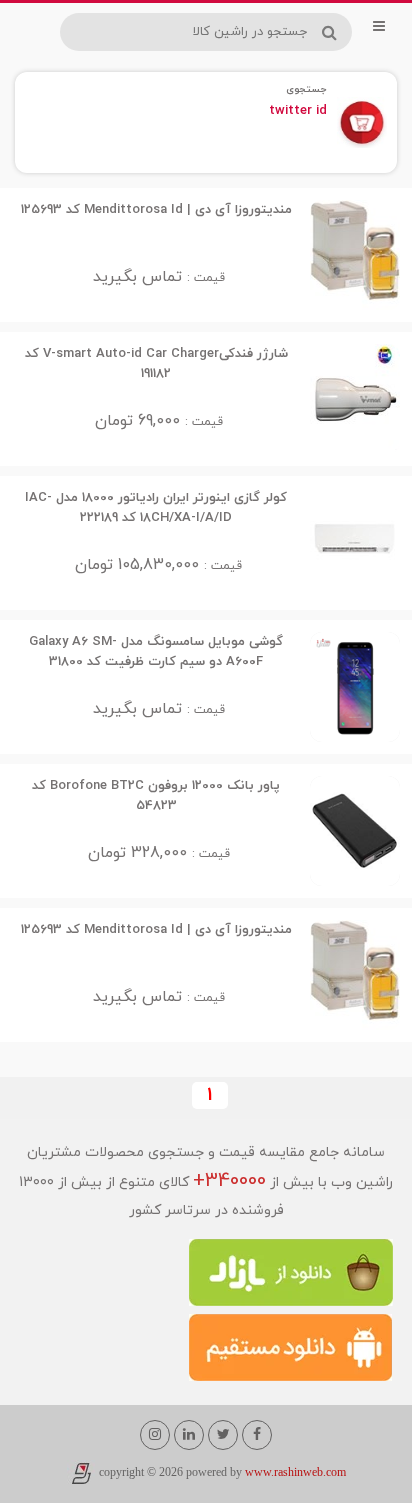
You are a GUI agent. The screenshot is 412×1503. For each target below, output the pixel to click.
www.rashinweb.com (295, 1473)
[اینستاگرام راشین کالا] (155, 1435)
